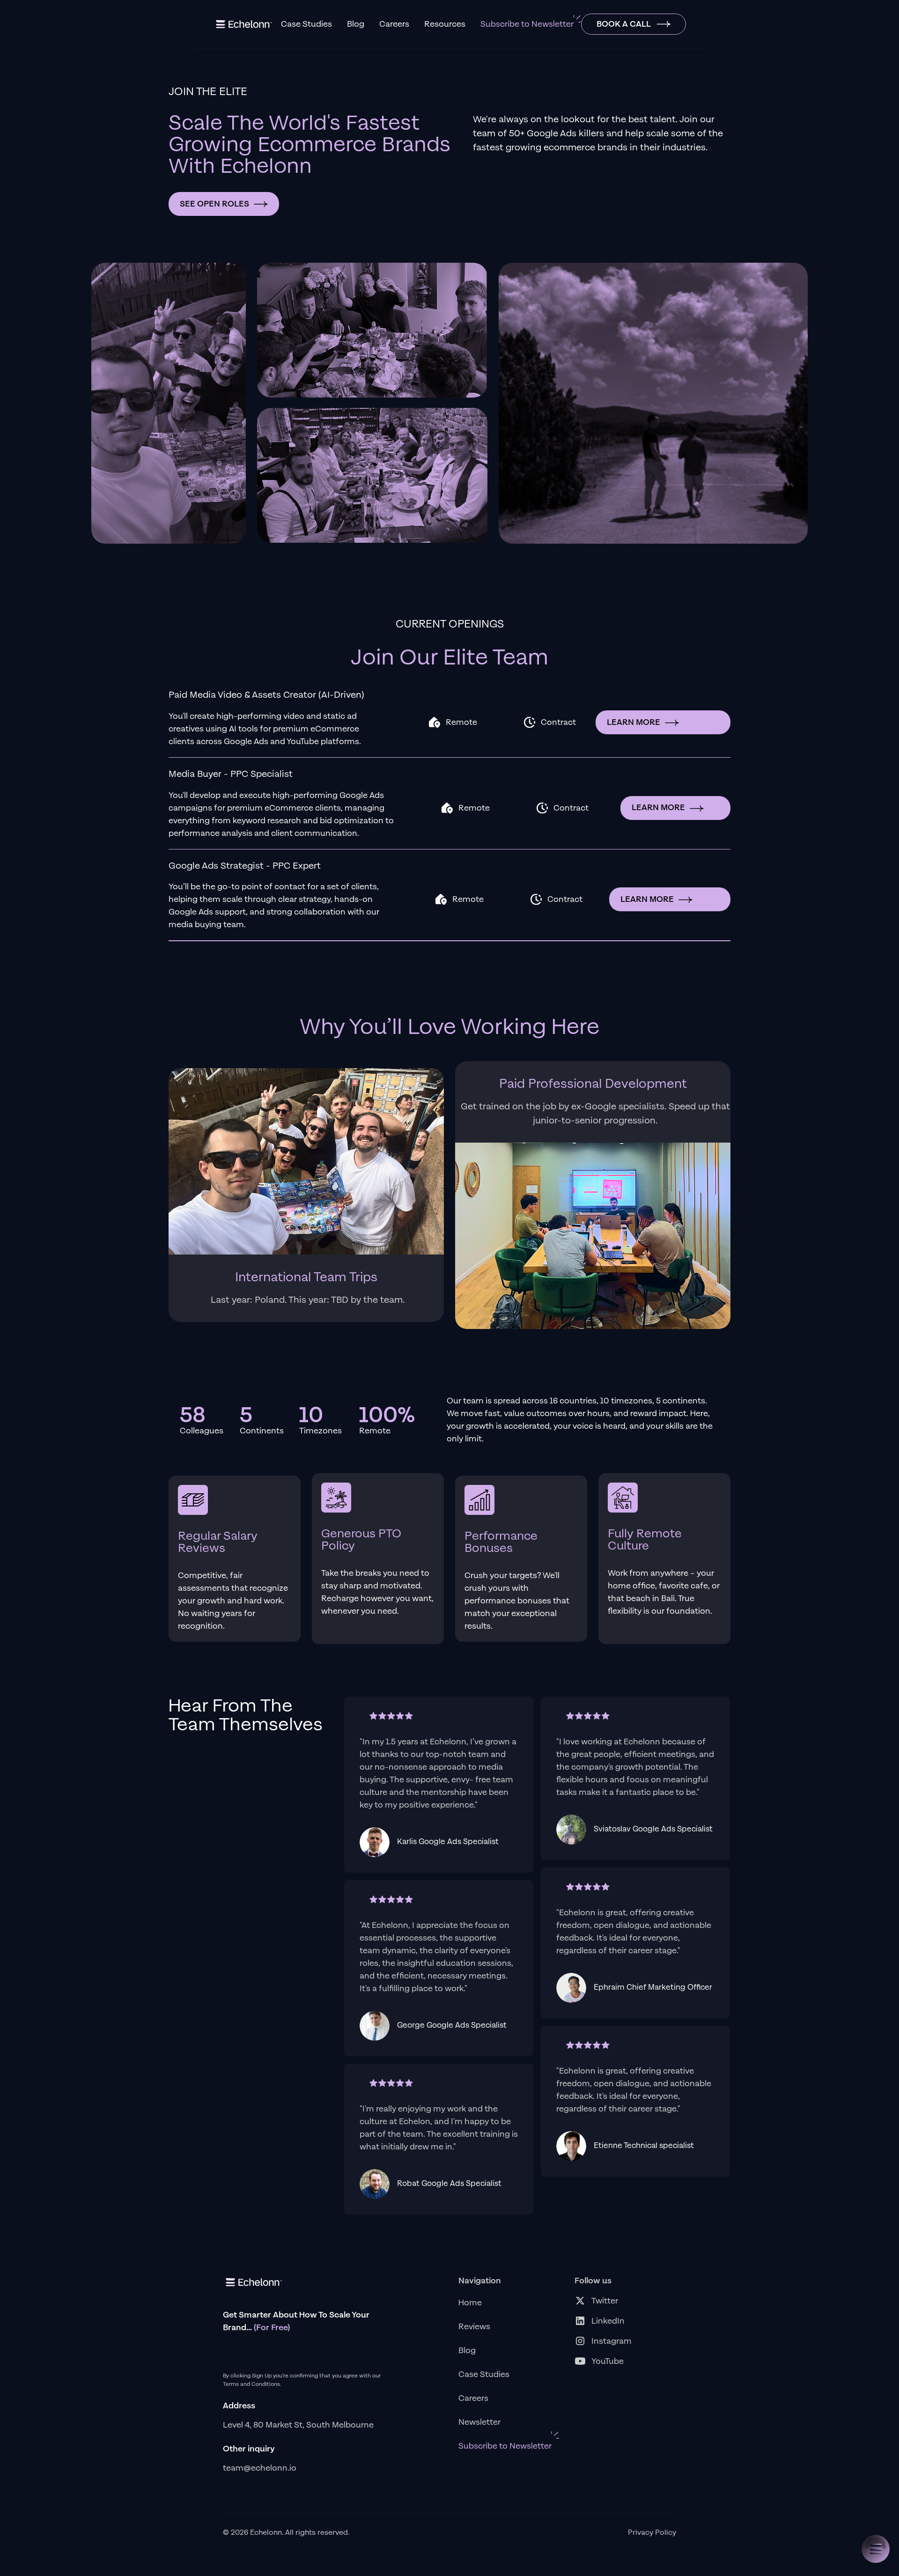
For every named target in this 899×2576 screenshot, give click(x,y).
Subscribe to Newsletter (527, 24)
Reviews (474, 2327)
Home (470, 2303)
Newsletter (479, 2422)
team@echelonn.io (260, 2468)
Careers (394, 24)
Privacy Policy (652, 2533)
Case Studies (306, 24)
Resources (445, 24)
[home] (243, 24)
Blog (356, 24)
